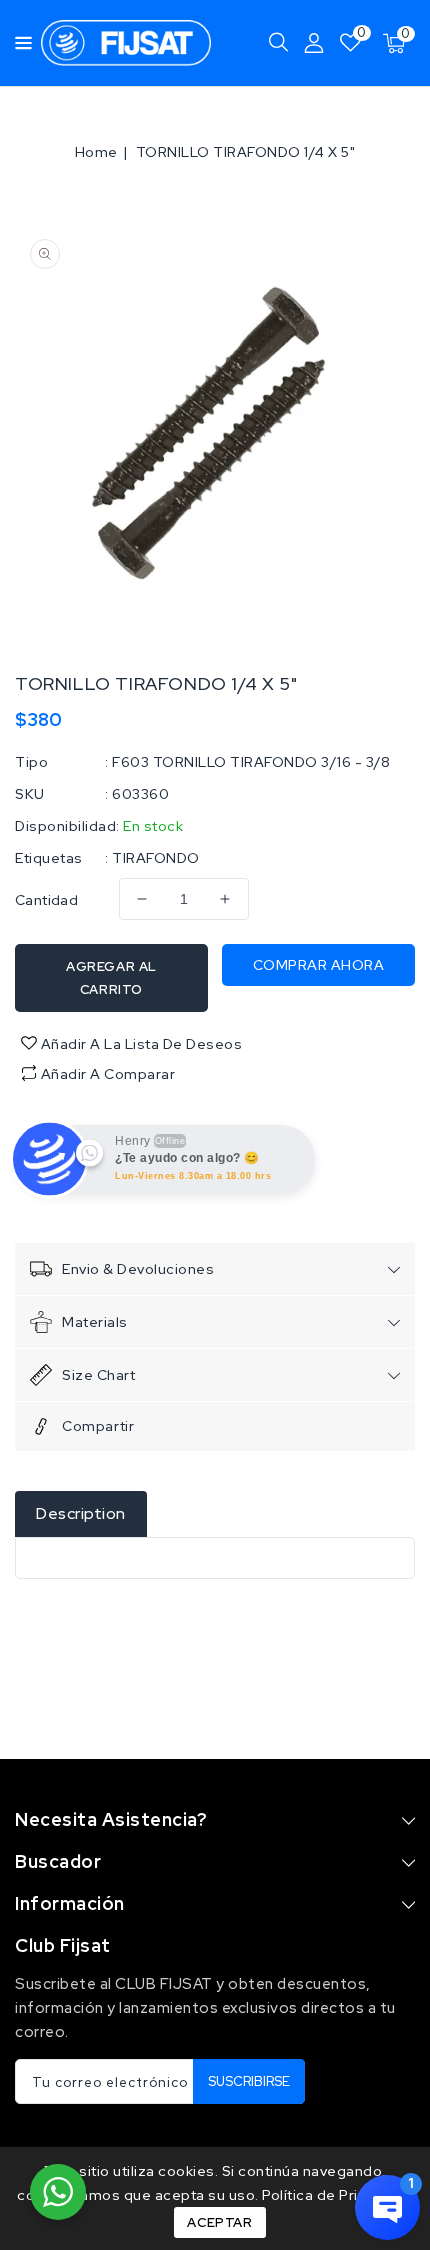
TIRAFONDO (156, 858)
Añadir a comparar (108, 1074)
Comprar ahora (319, 965)
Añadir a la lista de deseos (139, 1044)
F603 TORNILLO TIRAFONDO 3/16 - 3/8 (251, 762)
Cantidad (46, 900)
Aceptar (219, 2222)
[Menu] (18, 43)
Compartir (98, 1426)
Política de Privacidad (337, 2195)
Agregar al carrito (111, 978)
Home (96, 152)
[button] (18, 41)
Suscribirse (249, 2081)
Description (81, 1513)
